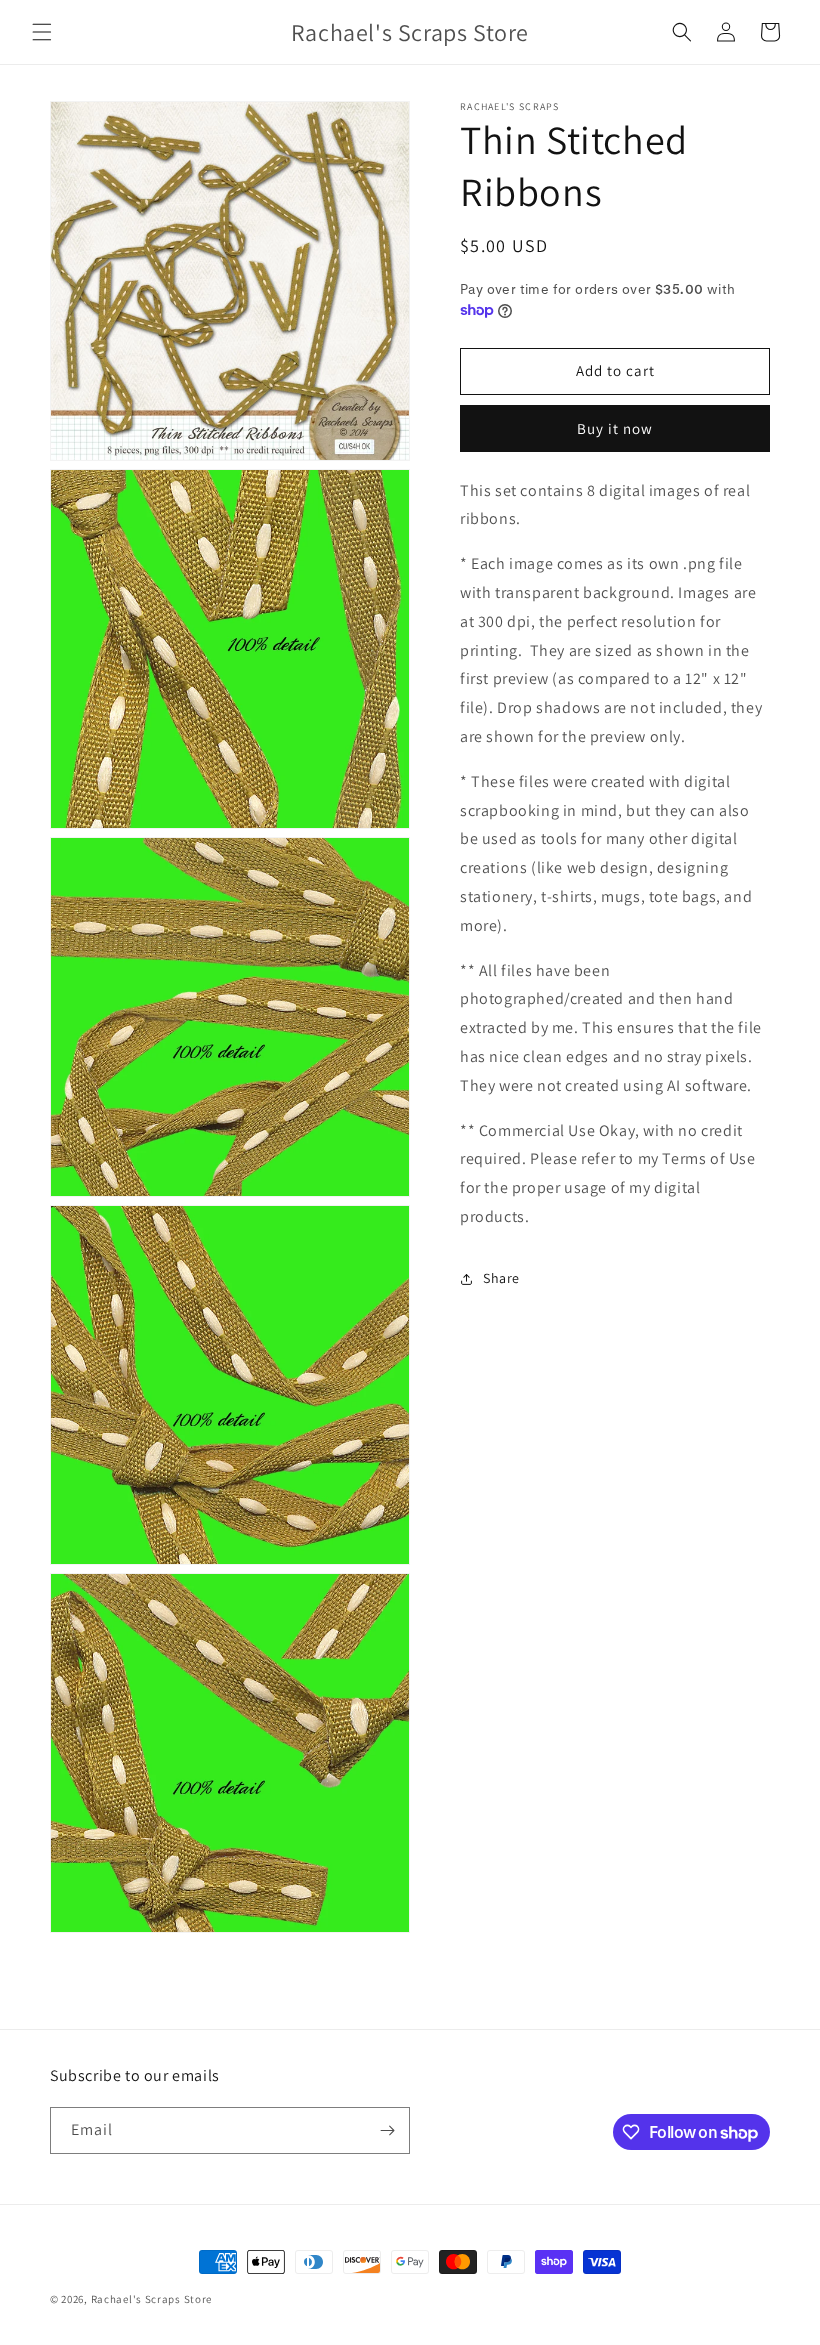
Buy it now (615, 428)
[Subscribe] (387, 2130)
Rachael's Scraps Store (151, 2299)
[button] (42, 32)
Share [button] (501, 1278)
